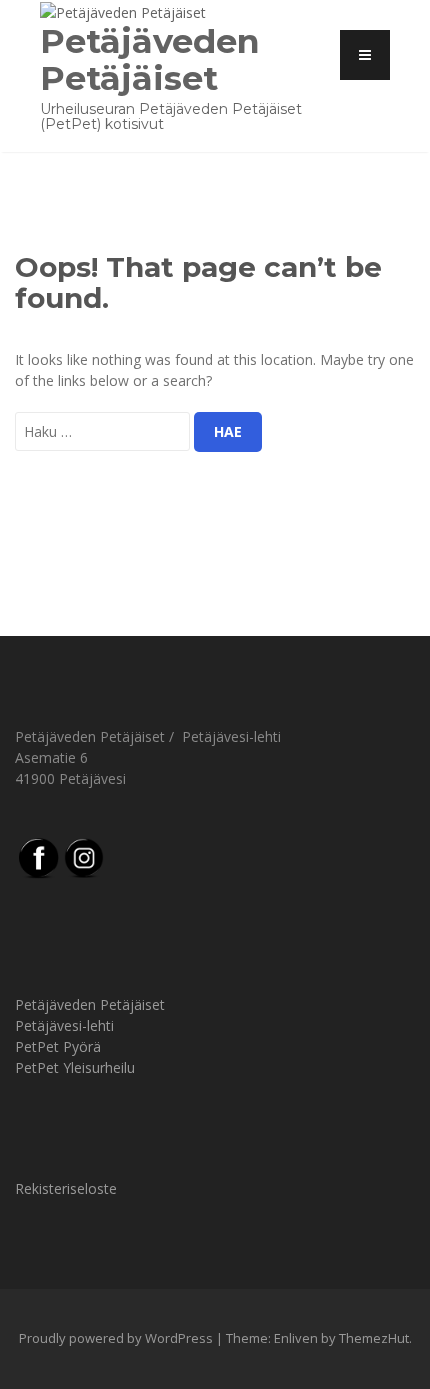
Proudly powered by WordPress (116, 1338)
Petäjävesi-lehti (64, 1025)
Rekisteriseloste (66, 1188)
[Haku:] (102, 431)
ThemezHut (374, 1338)
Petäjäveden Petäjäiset (150, 59)
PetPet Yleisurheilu (75, 1067)
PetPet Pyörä (58, 1046)
